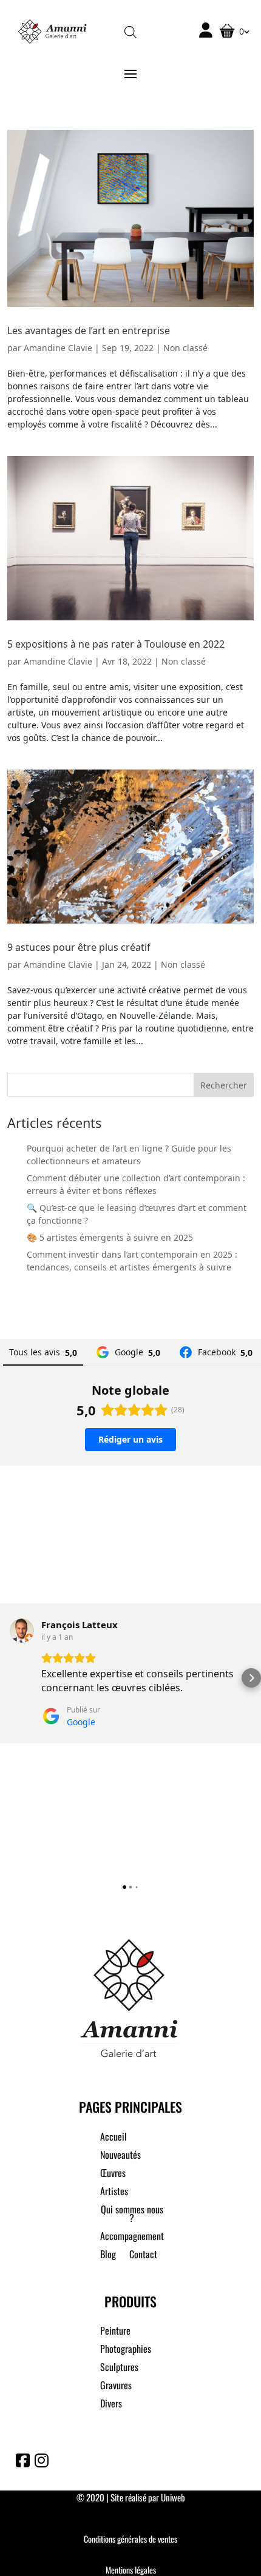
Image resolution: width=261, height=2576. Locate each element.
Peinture (115, 2332)
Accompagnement (132, 2237)
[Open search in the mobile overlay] (130, 31)
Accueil (114, 2138)
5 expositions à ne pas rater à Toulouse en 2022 (116, 644)
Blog (108, 2256)
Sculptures (119, 2368)
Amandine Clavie (58, 348)
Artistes (114, 2192)
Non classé (185, 348)
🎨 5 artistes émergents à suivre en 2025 (110, 1237)
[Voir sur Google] (22, 1631)
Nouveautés (120, 2156)
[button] (10, 1678)
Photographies (126, 2350)
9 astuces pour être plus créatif (79, 947)
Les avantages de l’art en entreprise (89, 330)
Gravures (116, 2386)
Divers (111, 2405)
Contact (143, 2256)
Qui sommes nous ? (132, 2215)
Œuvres (113, 2174)
